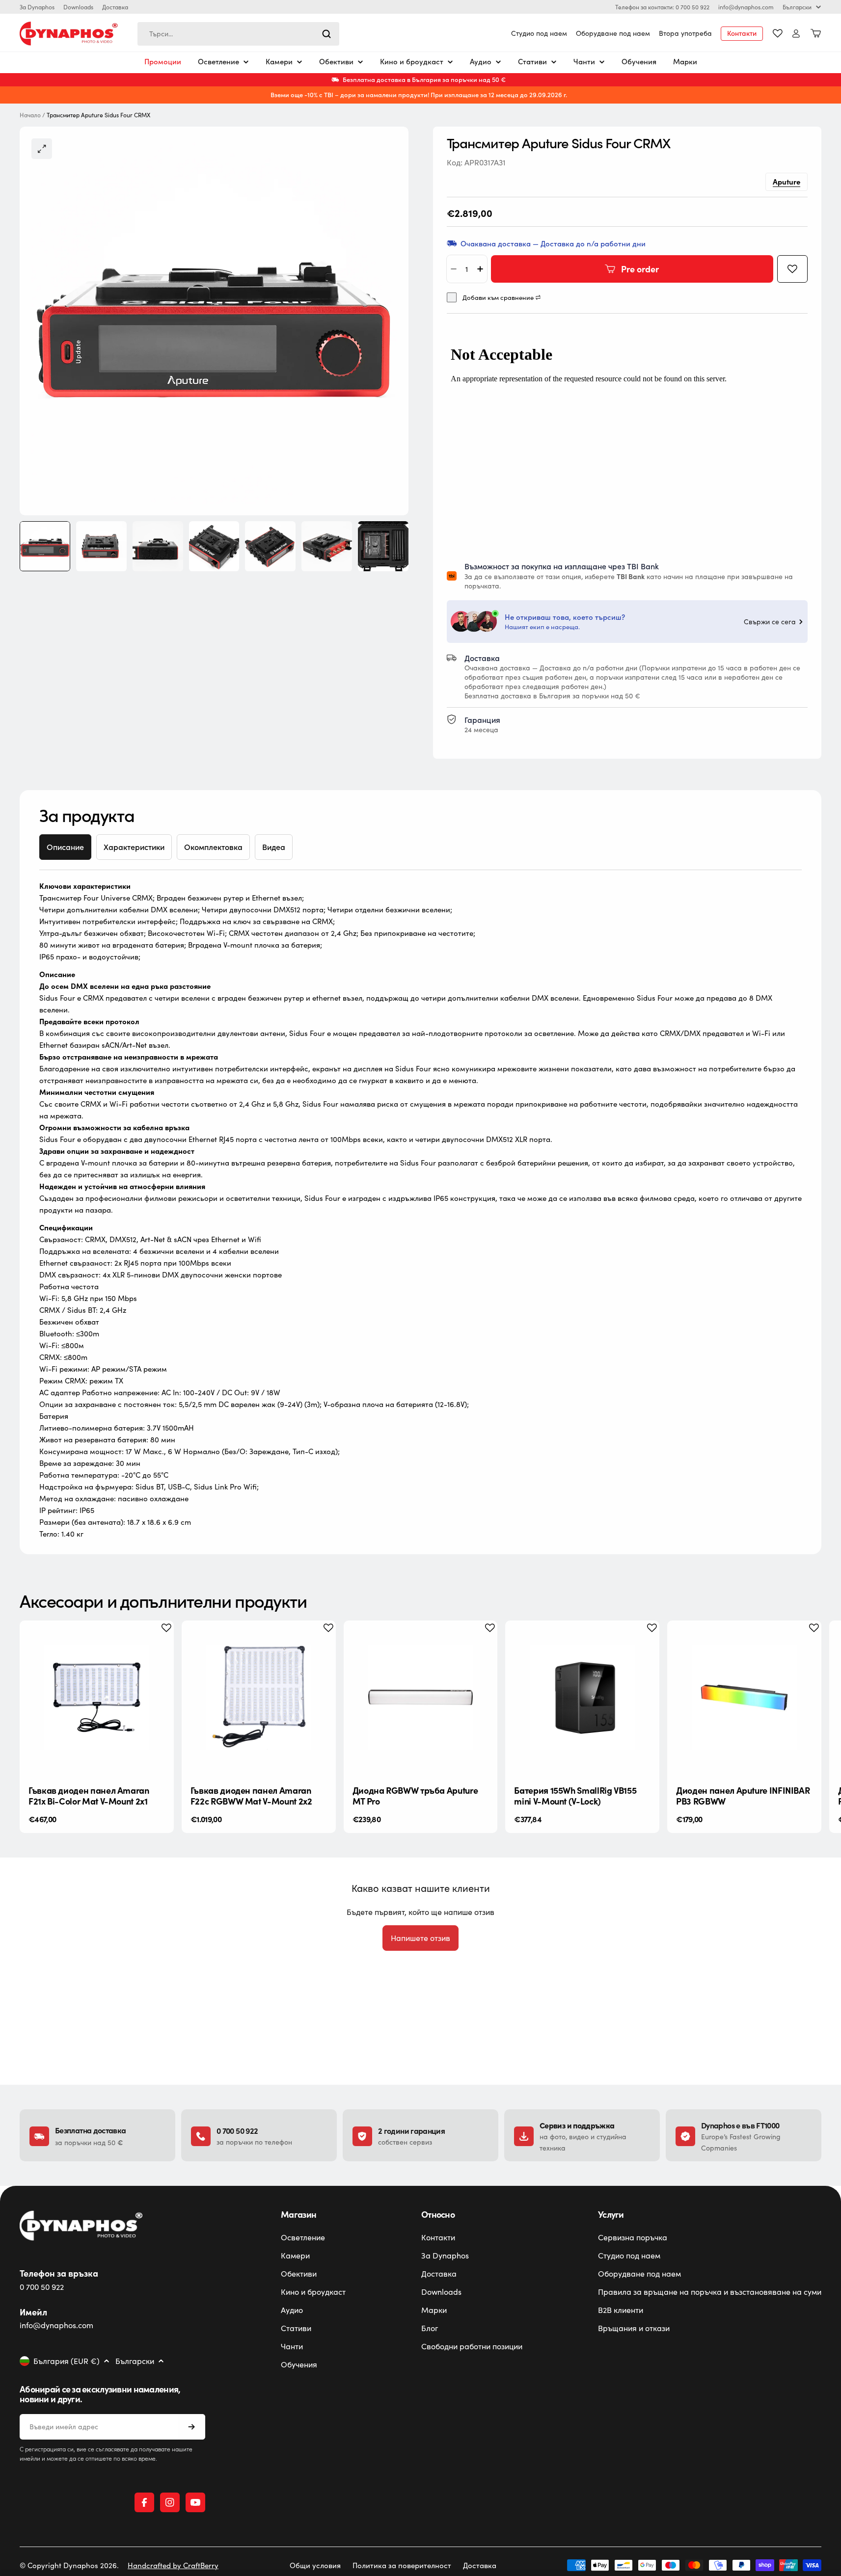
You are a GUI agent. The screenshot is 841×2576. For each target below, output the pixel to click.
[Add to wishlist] (792, 269)
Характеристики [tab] (134, 847)
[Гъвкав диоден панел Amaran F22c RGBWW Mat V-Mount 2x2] (259, 1698)
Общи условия (315, 2565)
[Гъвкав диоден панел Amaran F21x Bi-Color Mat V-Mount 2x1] (97, 1698)
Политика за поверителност (402, 2565)
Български (797, 7)
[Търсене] (326, 34)
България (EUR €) (67, 2361)
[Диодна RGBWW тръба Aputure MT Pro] (421, 1698)
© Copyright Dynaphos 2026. (69, 2565)
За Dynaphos (37, 7)
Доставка (115, 7)
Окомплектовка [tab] (213, 847)
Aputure (787, 181)
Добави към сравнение (498, 298)
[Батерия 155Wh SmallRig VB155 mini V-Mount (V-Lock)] (582, 1698)
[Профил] (796, 34)
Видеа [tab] (274, 847)
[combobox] (238, 34)
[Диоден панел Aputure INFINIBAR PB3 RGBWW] (744, 1698)
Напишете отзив (420, 1938)
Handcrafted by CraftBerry (173, 2565)
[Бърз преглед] (159, 1643)
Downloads (78, 7)
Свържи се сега (770, 622)
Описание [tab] (65, 847)
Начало (30, 115)
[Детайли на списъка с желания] (778, 33)
